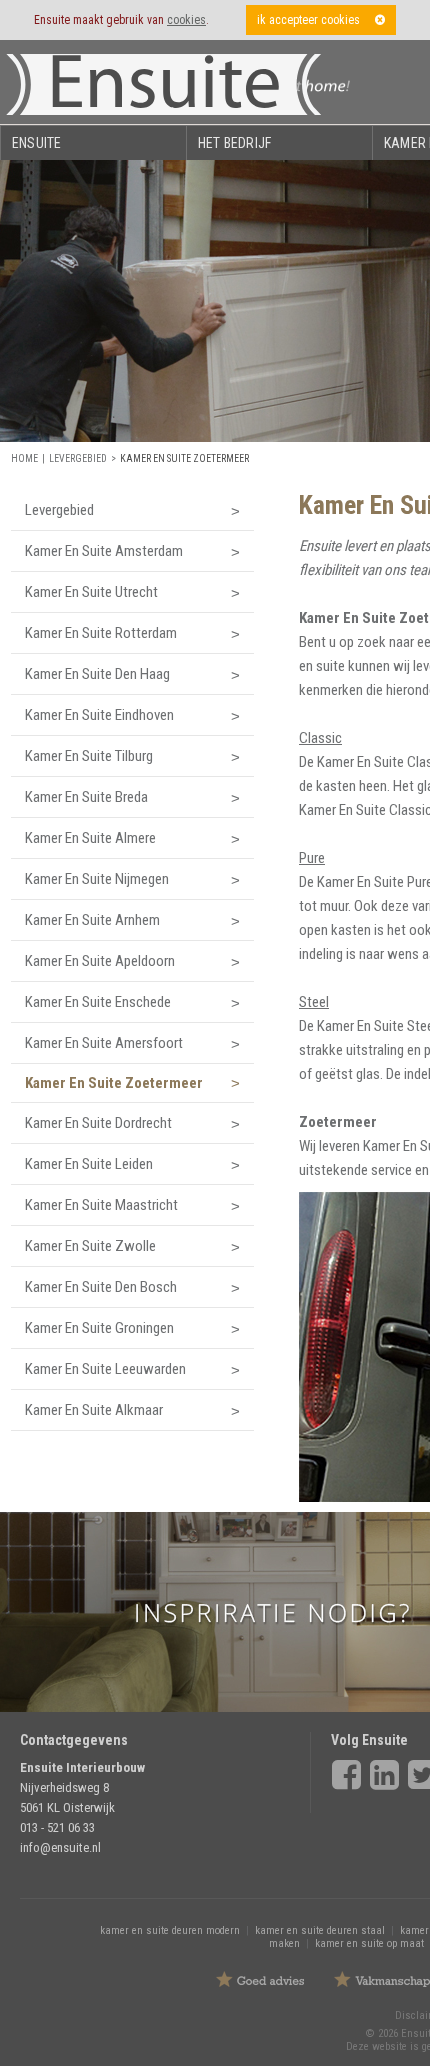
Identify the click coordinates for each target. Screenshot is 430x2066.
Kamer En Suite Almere (90, 838)
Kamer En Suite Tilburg (89, 756)
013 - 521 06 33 (57, 1827)
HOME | (30, 458)
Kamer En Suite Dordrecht (98, 1123)
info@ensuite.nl (60, 1847)
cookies (186, 20)
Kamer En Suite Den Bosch (101, 1287)
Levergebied (78, 458)
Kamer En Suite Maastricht (101, 1205)
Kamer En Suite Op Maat (369, 1943)
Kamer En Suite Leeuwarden (105, 1369)
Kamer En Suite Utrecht (91, 592)
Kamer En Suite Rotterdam (101, 633)
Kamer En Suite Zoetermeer (184, 458)
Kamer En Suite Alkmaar (94, 1410)
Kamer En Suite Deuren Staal (320, 1930)
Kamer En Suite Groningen (99, 1328)
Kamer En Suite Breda (86, 797)
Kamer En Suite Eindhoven (99, 715)
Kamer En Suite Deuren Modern (170, 1930)
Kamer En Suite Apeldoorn (100, 961)
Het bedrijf (234, 143)
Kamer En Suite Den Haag (97, 674)
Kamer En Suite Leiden (89, 1164)
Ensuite (36, 143)
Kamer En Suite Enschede (98, 1002)
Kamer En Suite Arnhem (92, 920)
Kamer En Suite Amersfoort (104, 1043)
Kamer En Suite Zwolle (90, 1246)
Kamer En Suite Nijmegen (97, 879)
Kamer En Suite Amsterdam (104, 551)
